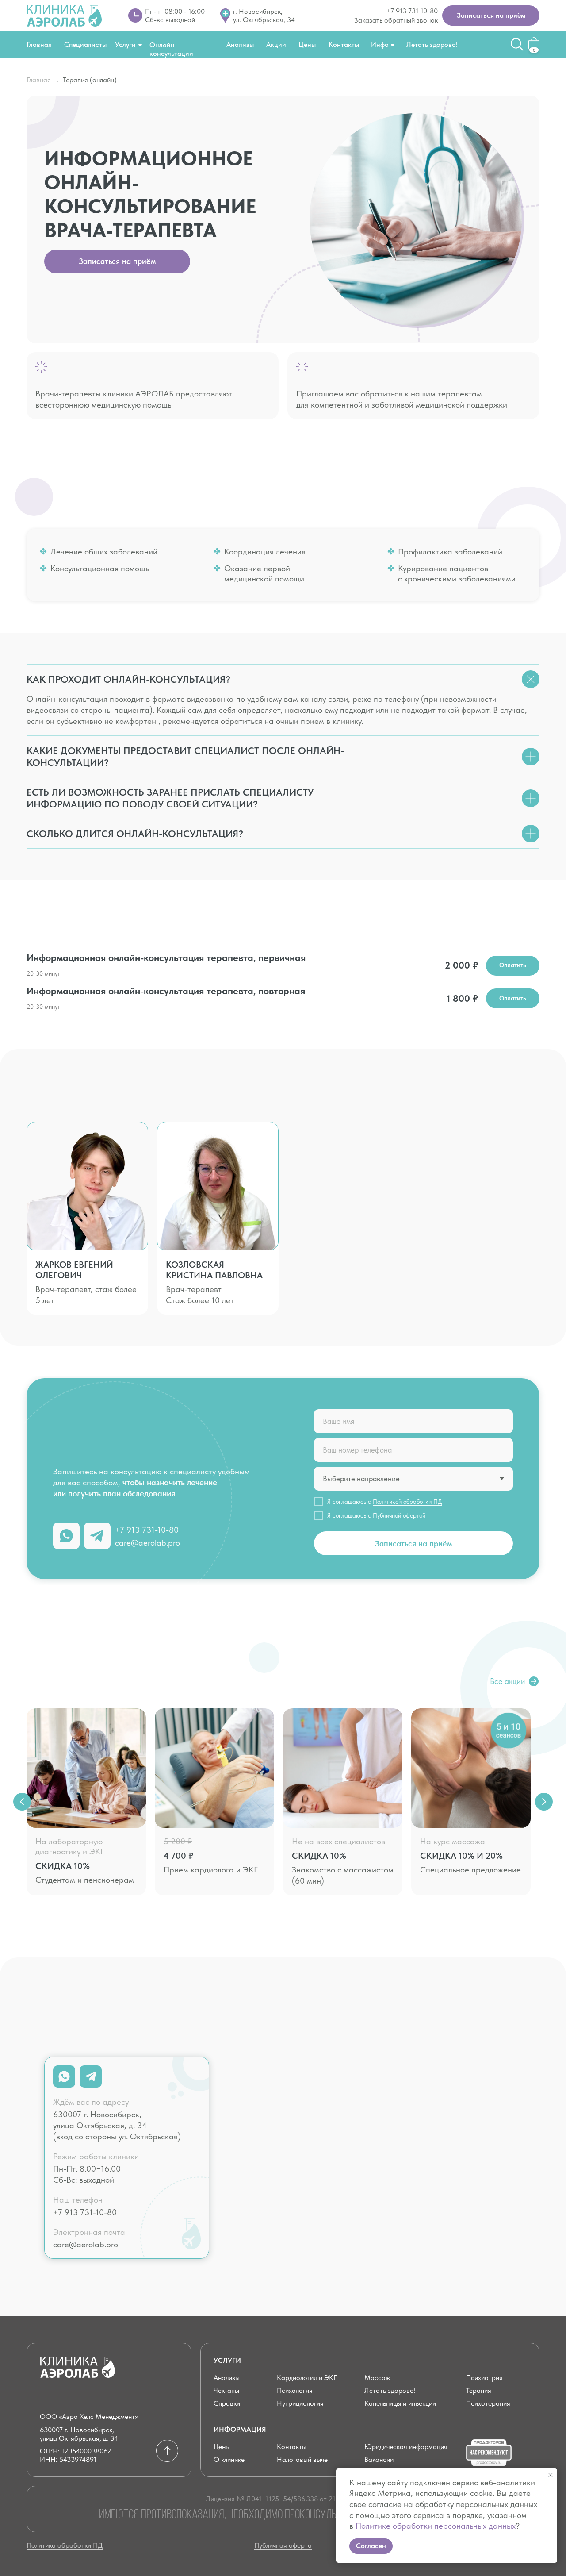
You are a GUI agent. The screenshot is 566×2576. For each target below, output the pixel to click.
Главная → (43, 80)
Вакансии (379, 2459)
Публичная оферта (283, 2545)
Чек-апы (226, 2390)
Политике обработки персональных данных (436, 2526)
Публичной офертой (399, 1515)
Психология (295, 2390)
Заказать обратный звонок (396, 20)
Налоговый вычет (304, 2459)
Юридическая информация (406, 2447)
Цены (307, 44)
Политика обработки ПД (65, 2545)
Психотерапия (488, 2403)
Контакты (344, 44)
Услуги (125, 44)
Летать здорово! (432, 44)
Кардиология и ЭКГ (307, 2378)
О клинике (229, 2459)
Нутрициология (300, 2403)
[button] (491, 15)
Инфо (380, 44)
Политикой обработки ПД (407, 1502)
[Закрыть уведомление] (551, 2475)
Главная (39, 44)
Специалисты (85, 44)
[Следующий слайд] (544, 1802)
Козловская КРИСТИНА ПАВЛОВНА (214, 1270)
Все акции (508, 1681)
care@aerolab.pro (147, 1543)
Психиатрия (484, 2378)
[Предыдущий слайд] (22, 1802)
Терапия (479, 2390)
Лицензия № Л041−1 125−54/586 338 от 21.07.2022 (283, 2499)
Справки (227, 2403)
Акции (276, 44)
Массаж (377, 2378)
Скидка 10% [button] (63, 1866)
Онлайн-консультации (171, 49)
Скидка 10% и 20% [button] (461, 1856)
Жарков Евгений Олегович (74, 1270)
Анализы (240, 44)
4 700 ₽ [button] (178, 1856)
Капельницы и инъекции (400, 2403)
